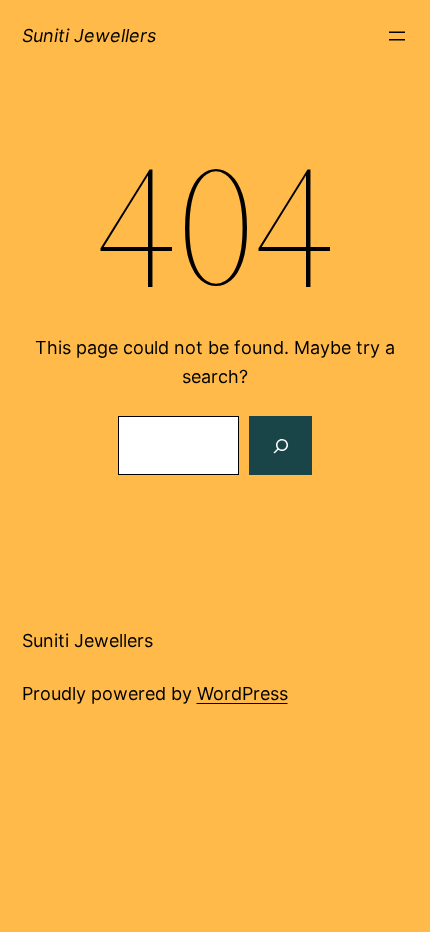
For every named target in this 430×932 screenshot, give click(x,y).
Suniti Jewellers (89, 35)
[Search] (280, 446)
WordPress (242, 693)
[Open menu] (397, 36)
